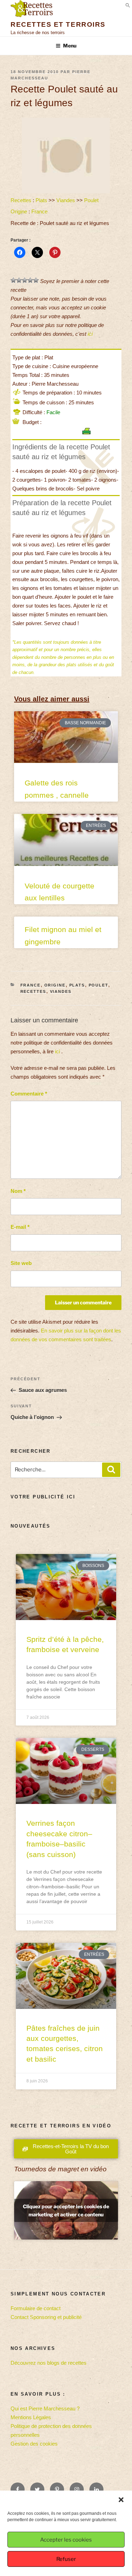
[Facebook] (18, 2490)
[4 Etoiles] (30, 280)
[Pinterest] (57, 2490)
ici (90, 334)
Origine (19, 211)
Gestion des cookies (34, 2444)
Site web (21, 1263)
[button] (121, 2500)
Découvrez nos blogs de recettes (49, 2363)
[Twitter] (37, 2490)
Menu (70, 46)
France (39, 211)
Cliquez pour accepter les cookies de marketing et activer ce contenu (66, 2210)
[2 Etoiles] (19, 280)
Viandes (66, 200)
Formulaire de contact (36, 2308)
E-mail (20, 1227)
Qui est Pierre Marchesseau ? (45, 2408)
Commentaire (29, 1094)
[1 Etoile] (13, 280)
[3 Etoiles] (25, 280)
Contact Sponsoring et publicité (46, 2317)
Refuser (66, 2559)
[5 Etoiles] (36, 280)
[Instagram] (77, 2490)
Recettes (21, 200)
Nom (18, 1191)
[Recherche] (111, 1470)
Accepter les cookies (66, 2540)
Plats (41, 200)
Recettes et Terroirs (58, 24)
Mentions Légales (31, 2417)
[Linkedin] (96, 2490)
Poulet (91, 200)
